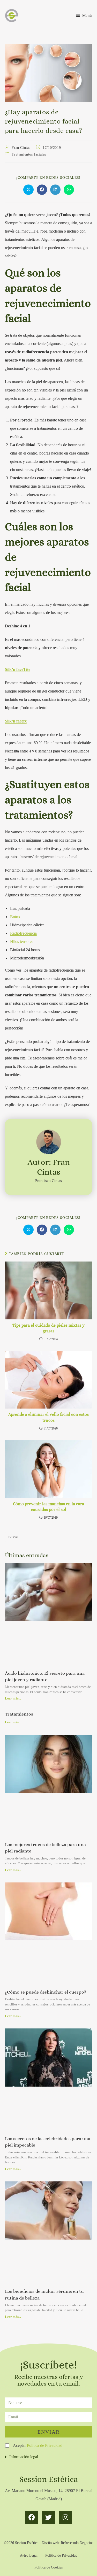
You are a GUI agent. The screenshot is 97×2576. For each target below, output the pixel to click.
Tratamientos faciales (29, 154)
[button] (48, 2457)
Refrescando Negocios (77, 2543)
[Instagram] (65, 2517)
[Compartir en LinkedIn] (55, 190)
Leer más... (13, 1698)
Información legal (24, 2457)
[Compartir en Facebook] (42, 190)
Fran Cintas (21, 148)
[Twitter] (49, 2517)
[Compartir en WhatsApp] (69, 190)
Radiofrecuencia (23, 933)
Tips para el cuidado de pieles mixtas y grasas (48, 1328)
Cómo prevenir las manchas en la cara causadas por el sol (48, 1507)
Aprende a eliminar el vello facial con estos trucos (48, 1417)
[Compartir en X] (28, 190)
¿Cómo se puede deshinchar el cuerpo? (46, 1992)
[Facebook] (32, 2517)
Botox (15, 917)
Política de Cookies (48, 2567)
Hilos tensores (22, 941)
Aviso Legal (29, 2555)
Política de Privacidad (45, 2445)
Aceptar (38, 2445)
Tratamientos (19, 1714)
